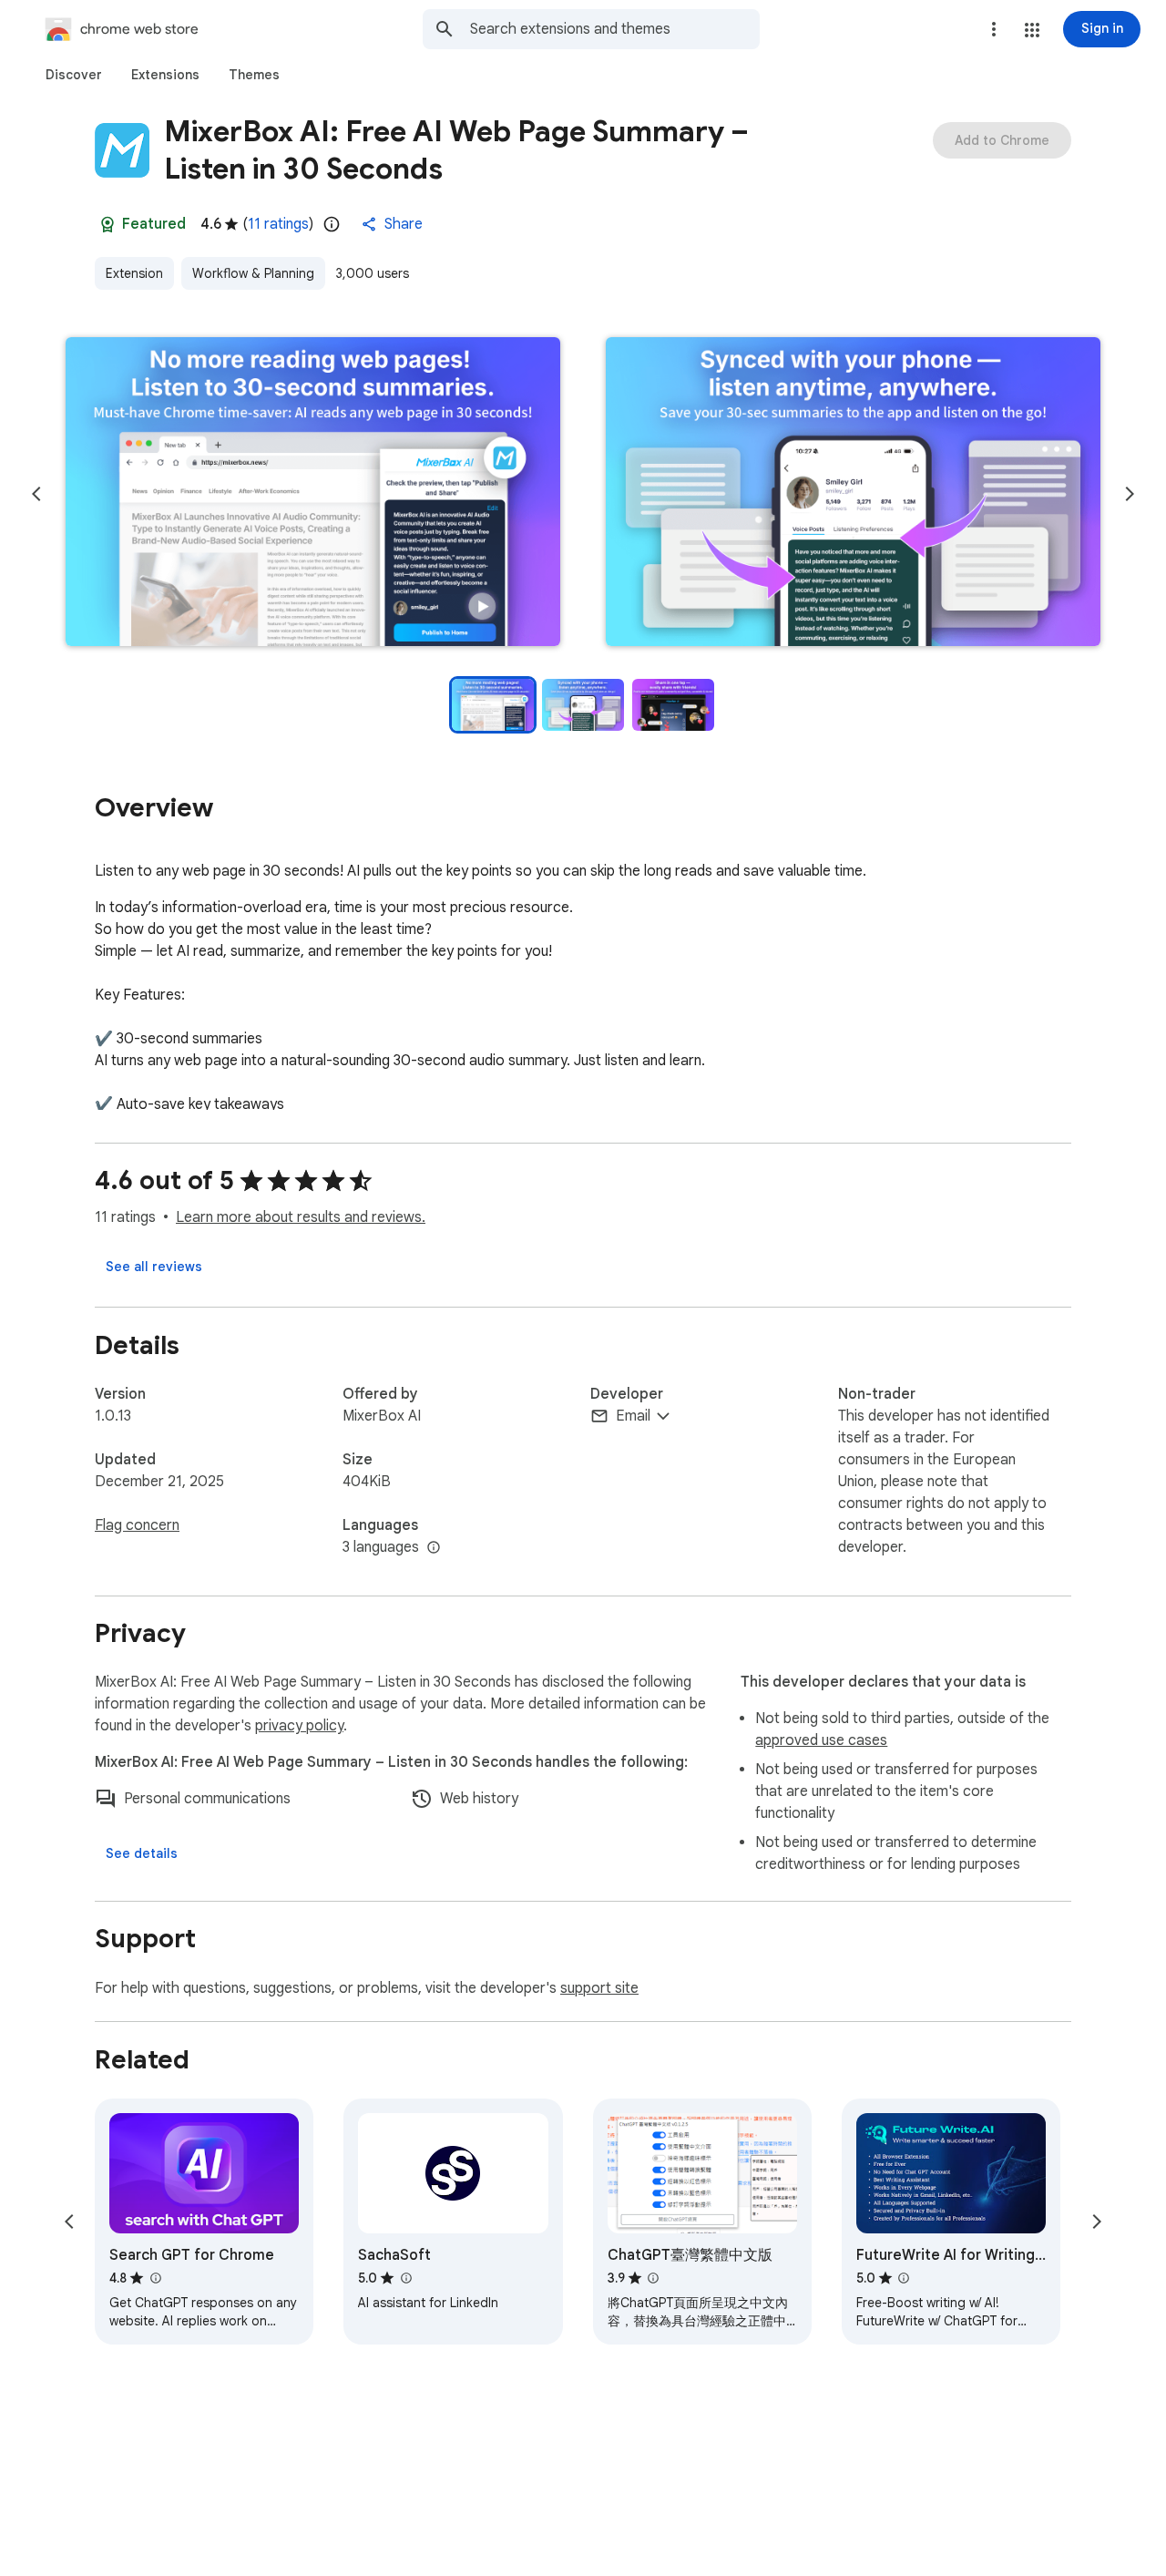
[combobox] (615, 29)
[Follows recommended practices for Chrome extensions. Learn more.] (107, 224)
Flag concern (137, 1525)
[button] (1032, 30)
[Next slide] (1130, 494)
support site (599, 1988)
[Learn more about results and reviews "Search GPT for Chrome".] (155, 2278)
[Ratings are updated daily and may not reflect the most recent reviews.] (332, 224)
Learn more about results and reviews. (301, 1217)
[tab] (74, 75)
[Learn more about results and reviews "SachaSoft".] (405, 2278)
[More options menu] (994, 29)
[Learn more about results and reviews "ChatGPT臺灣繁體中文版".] (653, 2278)
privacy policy (299, 1726)
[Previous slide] (36, 494)
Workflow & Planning (253, 273)
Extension (134, 273)
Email (633, 1416)
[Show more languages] (434, 1548)
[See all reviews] (154, 1267)
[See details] (142, 1853)
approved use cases (821, 1740)
